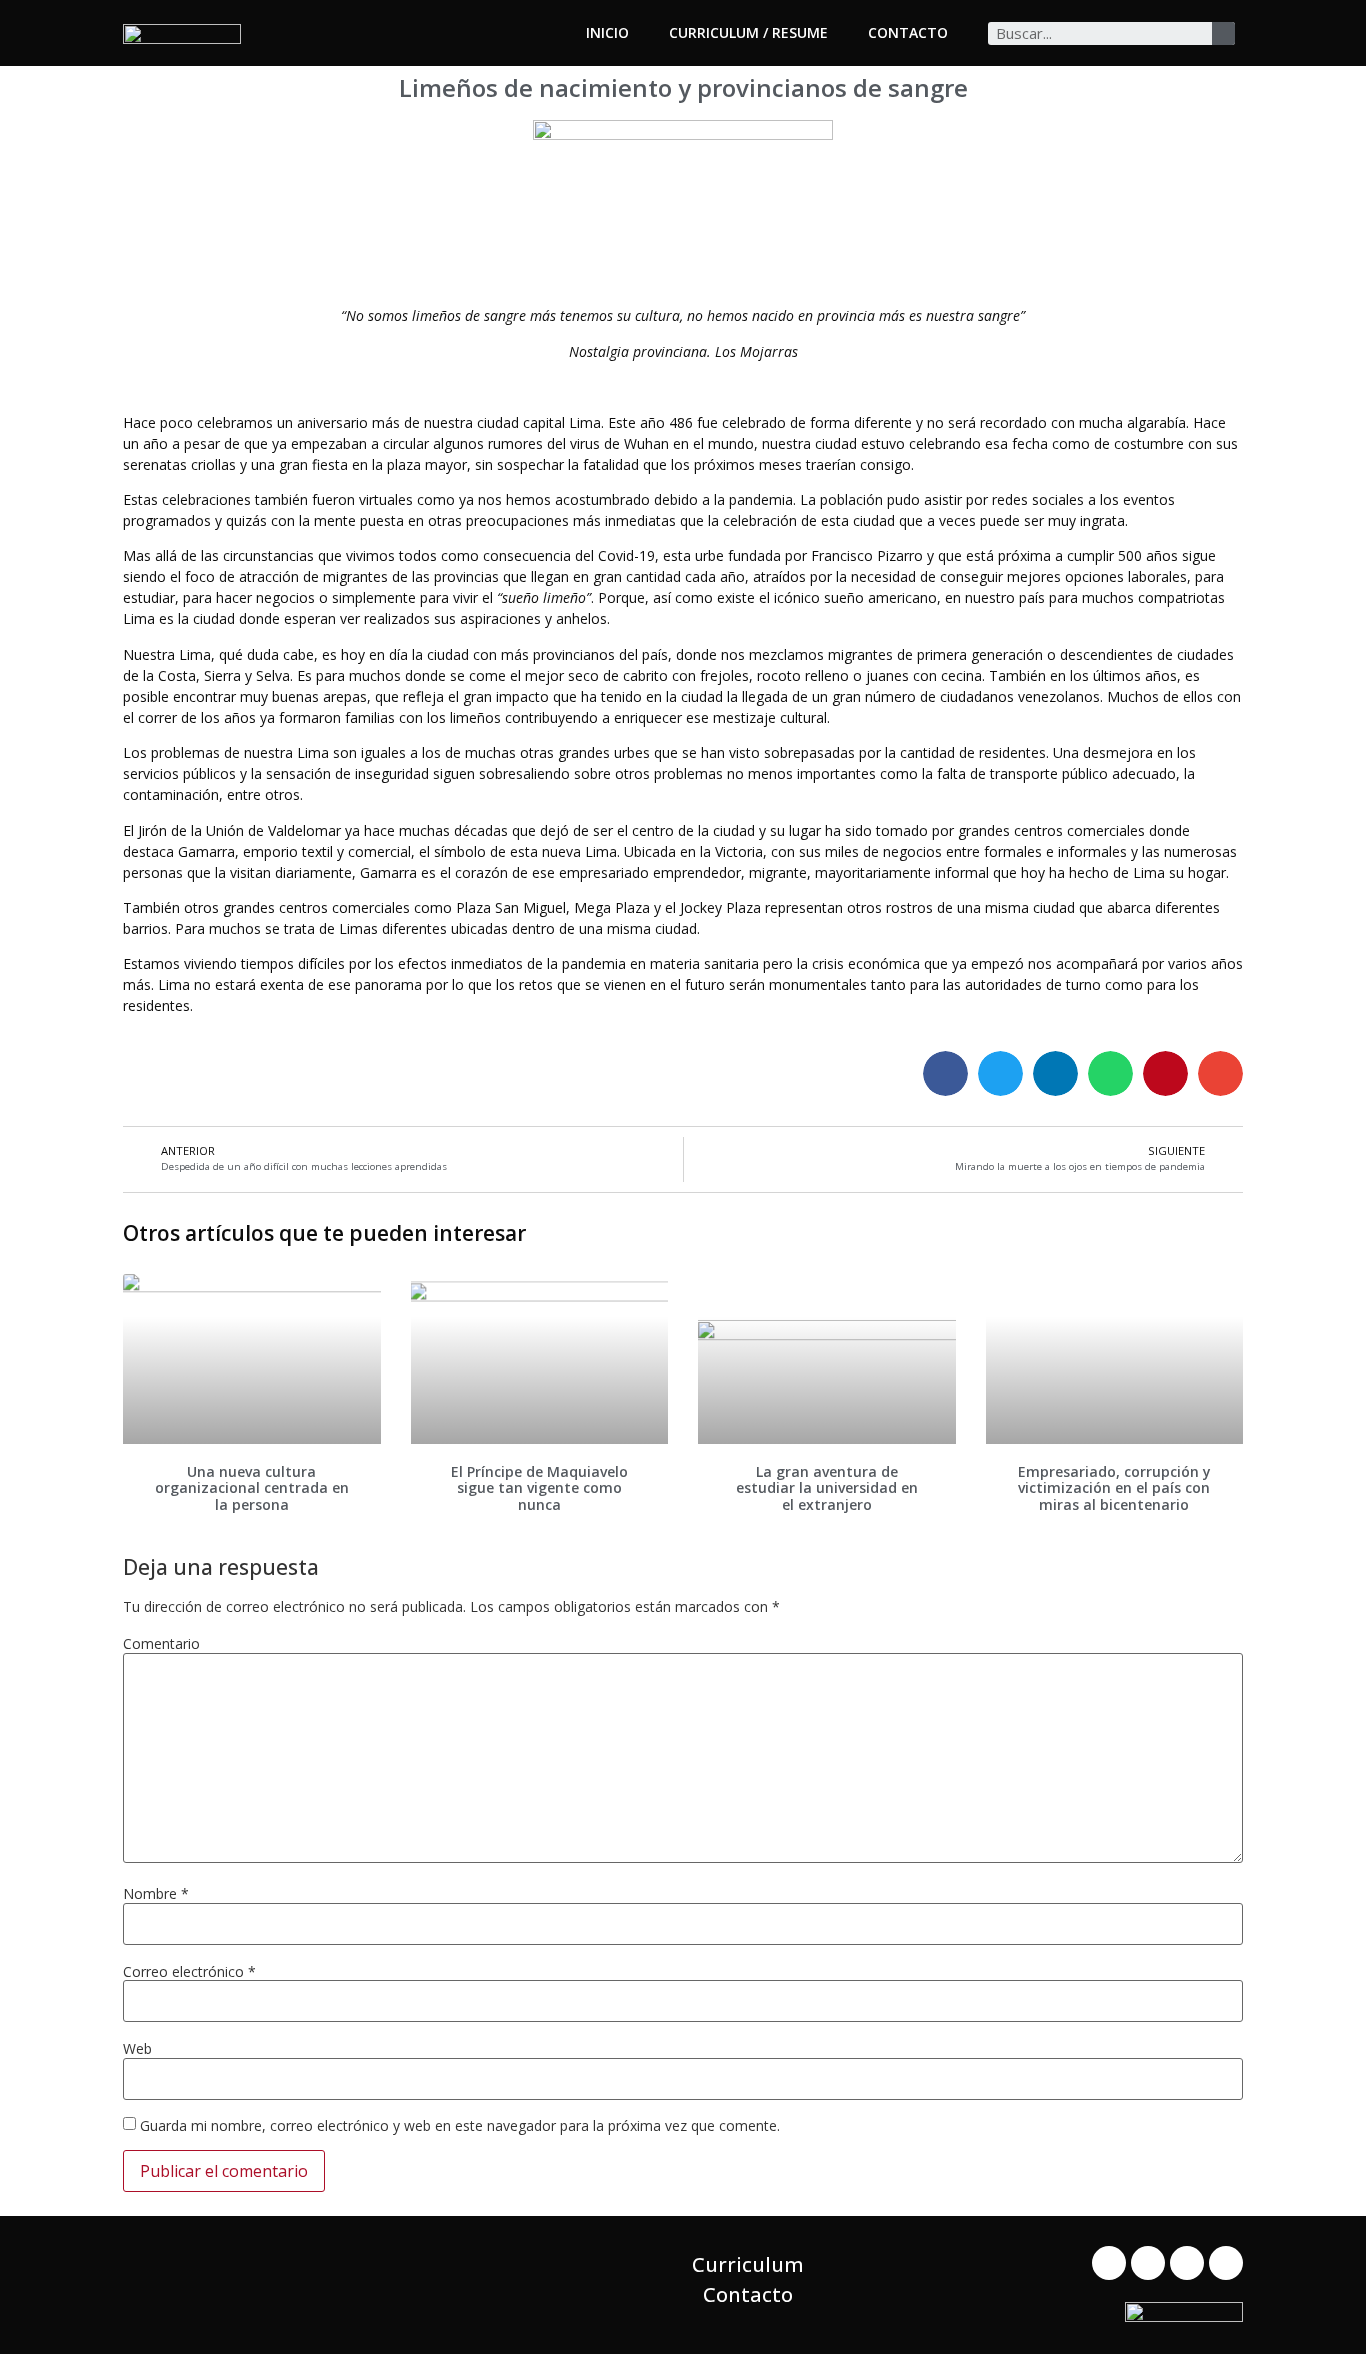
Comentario (161, 1644)
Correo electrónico (189, 1972)
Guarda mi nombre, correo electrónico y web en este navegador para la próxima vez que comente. (460, 2126)
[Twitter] (1148, 2263)
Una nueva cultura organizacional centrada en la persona (252, 1488)
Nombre (156, 1894)
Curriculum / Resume (748, 32)
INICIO (607, 32)
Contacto (908, 32)
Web (137, 2049)
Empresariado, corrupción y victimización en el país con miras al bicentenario (1114, 1488)
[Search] (1223, 33)
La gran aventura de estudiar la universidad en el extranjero (827, 1488)
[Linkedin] (1187, 2263)
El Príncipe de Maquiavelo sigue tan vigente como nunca (539, 1488)
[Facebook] (1109, 2263)
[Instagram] (1226, 2263)
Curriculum (748, 2264)
